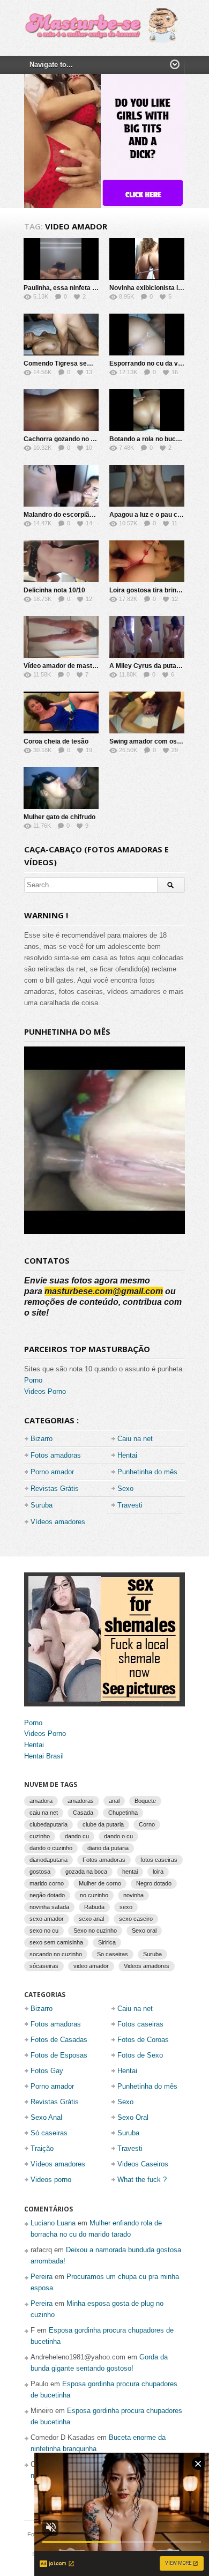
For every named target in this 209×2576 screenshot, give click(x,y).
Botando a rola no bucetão (149, 439)
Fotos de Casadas (59, 2040)
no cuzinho (94, 1895)
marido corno (47, 1883)
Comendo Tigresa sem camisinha (75, 363)
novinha (133, 1895)
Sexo (125, 1489)
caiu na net (44, 1813)
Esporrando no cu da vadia (150, 363)
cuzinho (40, 1836)
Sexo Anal (46, 2117)
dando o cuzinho (51, 1848)
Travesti (130, 1505)
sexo (126, 1907)
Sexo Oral (133, 2117)
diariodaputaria (48, 1860)
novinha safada (49, 1907)
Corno (147, 1824)
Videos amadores (147, 1966)
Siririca (107, 1942)
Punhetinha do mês (147, 1472)
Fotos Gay (47, 2071)
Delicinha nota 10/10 (54, 590)
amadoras (81, 1801)
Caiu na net (135, 1439)
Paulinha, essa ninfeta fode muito (74, 288)
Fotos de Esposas (59, 2055)
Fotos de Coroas (143, 2040)
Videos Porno (45, 1391)
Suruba (42, 1505)
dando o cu (118, 1836)
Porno (33, 1380)
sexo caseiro (136, 1919)
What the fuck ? (142, 2180)
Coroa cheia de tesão (56, 741)
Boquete (145, 1801)
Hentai (127, 1455)
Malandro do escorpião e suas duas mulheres (93, 515)
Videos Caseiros (143, 2164)
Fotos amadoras (56, 1455)
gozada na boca (86, 1872)
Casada (83, 1813)
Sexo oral (144, 1931)
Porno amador (52, 1472)
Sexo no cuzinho (95, 1931)
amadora (41, 1801)
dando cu (77, 1836)
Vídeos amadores (58, 1522)
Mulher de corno (100, 1883)
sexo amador (47, 1919)
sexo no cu (44, 1931)
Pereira (42, 2277)
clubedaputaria (48, 1824)
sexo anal (91, 1919)
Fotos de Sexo (140, 2055)
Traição (42, 2148)
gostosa (40, 1872)
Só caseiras (49, 2133)
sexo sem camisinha (56, 1942)
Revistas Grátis (55, 1489)
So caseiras (113, 1954)
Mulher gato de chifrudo (59, 817)
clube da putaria (103, 1824)
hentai (130, 1872)
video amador (91, 1966)
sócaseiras (44, 1966)
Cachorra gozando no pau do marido (79, 439)
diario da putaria (108, 1848)
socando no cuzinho (56, 1954)
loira (158, 1872)
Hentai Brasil (44, 1756)
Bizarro (42, 1439)
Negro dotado (154, 1883)
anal (114, 1801)
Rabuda (94, 1907)
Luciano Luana (53, 2223)
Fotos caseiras (140, 2024)
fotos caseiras (159, 1860)
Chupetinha (123, 1813)
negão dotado (47, 1895)
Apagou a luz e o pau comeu (152, 515)
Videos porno (51, 2180)
